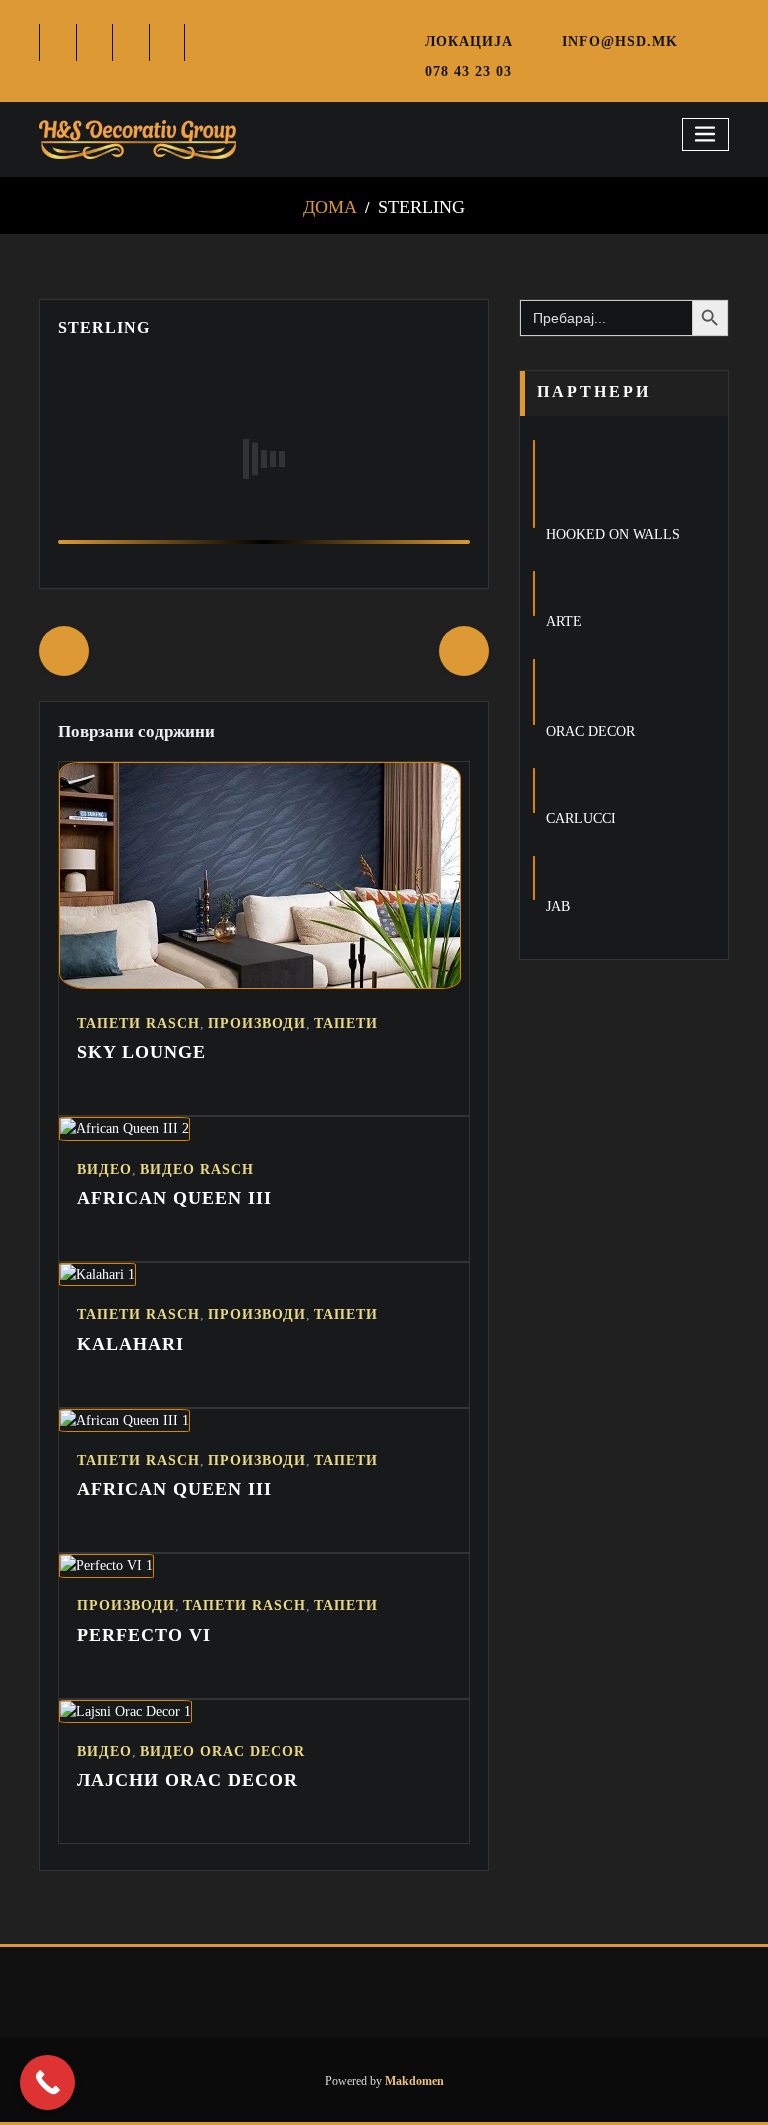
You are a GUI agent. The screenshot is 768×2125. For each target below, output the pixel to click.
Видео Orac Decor (222, 1751)
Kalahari (130, 1344)
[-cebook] (58, 42)
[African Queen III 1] (124, 1420)
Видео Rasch (197, 1169)
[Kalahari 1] (97, 1274)
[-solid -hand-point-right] (464, 651)
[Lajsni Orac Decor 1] (125, 1711)
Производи (257, 1023)
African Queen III (174, 1198)
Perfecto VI (144, 1635)
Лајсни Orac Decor (187, 1780)
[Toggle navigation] (706, 134)
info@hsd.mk (620, 41)
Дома (330, 207)
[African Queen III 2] (124, 1128)
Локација (469, 41)
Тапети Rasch (138, 1023)
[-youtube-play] (168, 42)
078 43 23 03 (468, 71)
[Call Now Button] (47, 2082)
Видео (104, 1169)
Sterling (421, 207)
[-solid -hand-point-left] (64, 651)
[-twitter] (95, 42)
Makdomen (413, 2081)
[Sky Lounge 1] (260, 984)
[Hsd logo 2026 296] (137, 140)
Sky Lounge (141, 1052)
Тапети (346, 1023)
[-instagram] (131, 42)
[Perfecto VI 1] (106, 1565)
